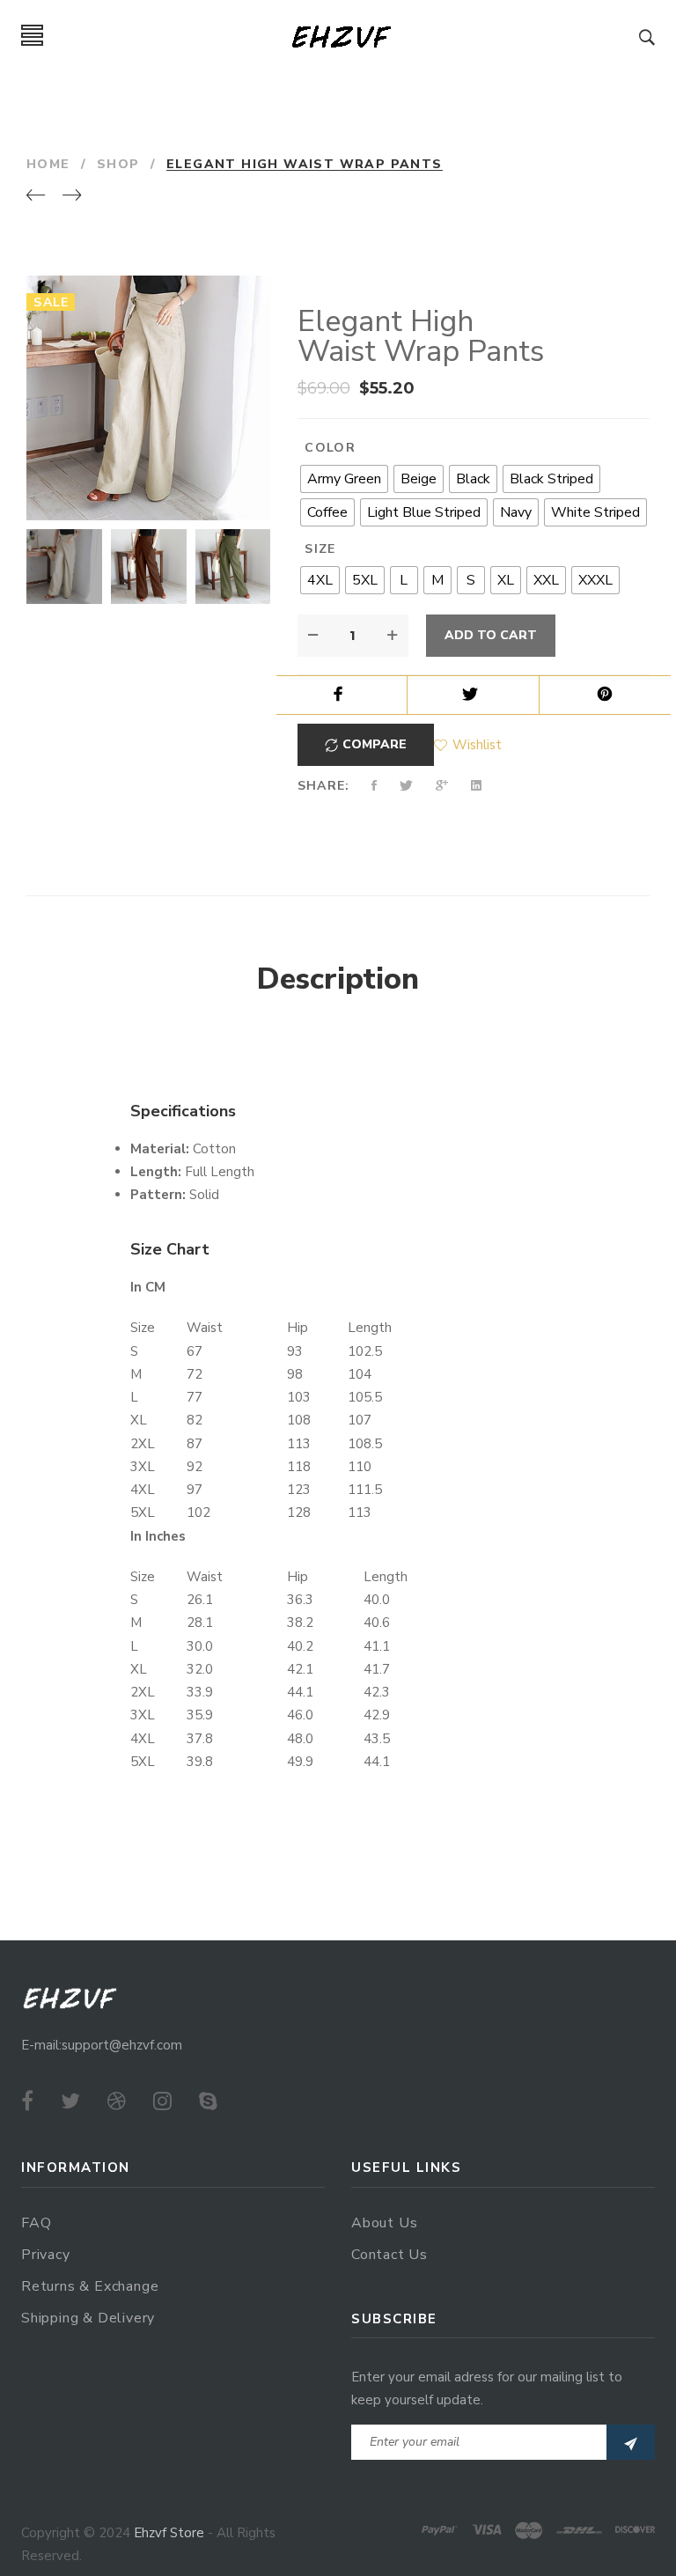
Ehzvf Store (169, 2533)
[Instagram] (162, 2101)
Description (338, 979)
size (320, 549)
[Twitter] (70, 2101)
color (330, 448)
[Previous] (36, 196)
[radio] (344, 479)
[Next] (72, 196)
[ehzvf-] (341, 36)
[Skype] (208, 2101)
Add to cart (491, 635)
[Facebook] (27, 2101)
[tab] (338, 980)
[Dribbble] (117, 2101)
